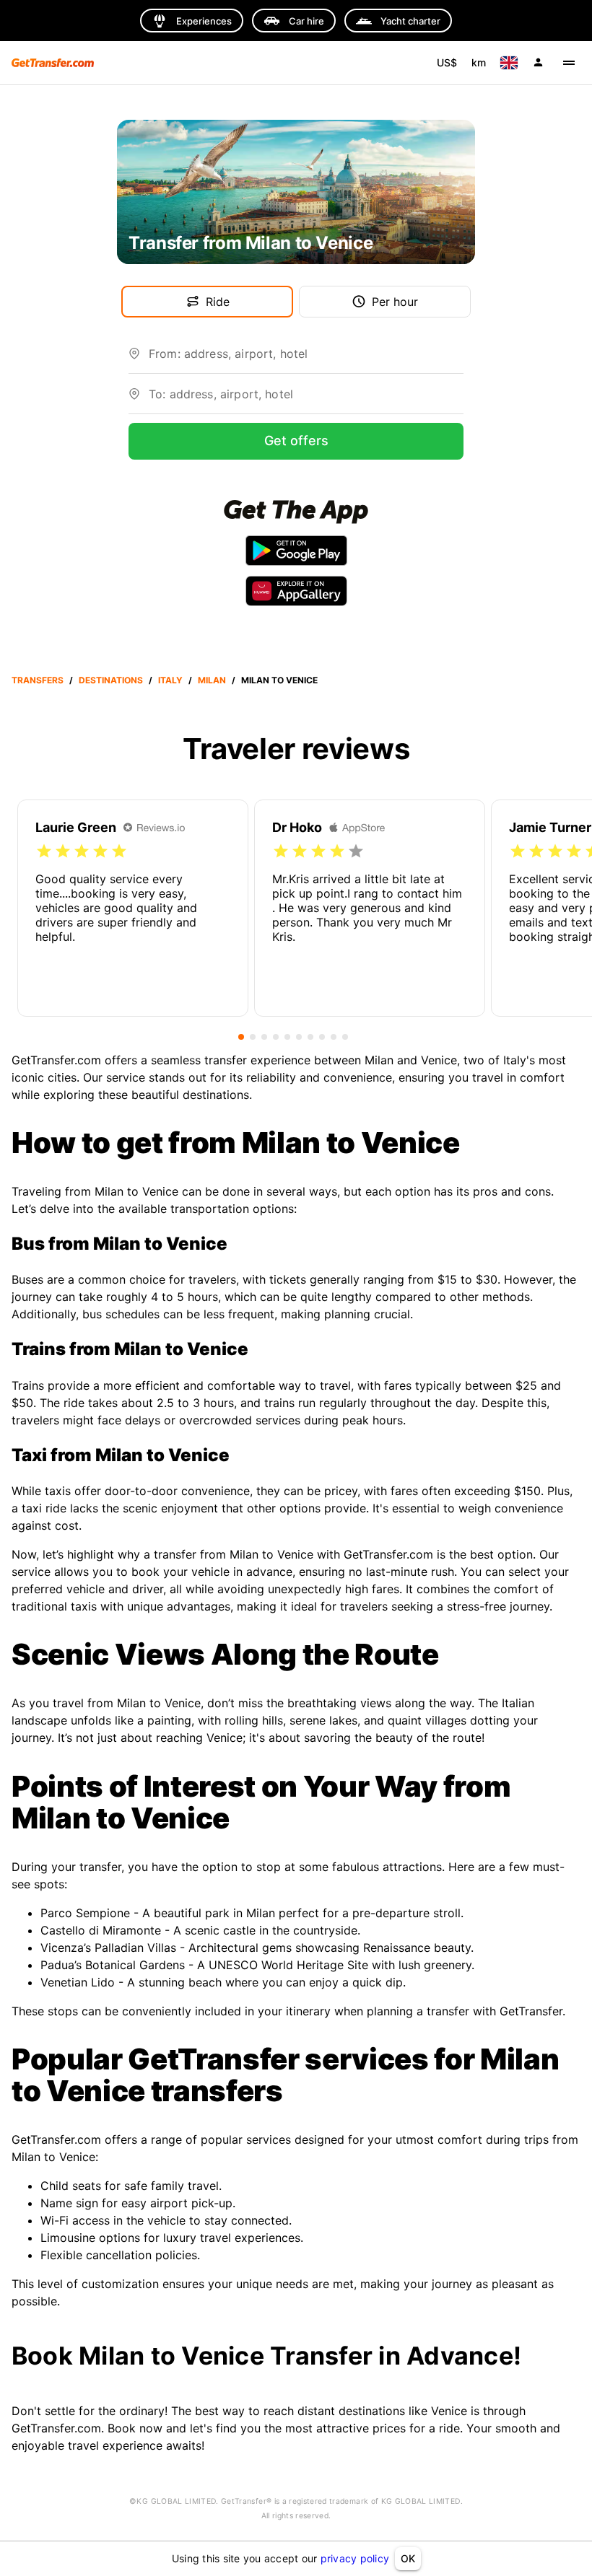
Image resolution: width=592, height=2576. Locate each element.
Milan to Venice (279, 680)
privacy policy (355, 2558)
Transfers (38, 680)
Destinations (111, 680)
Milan (212, 680)
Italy (170, 680)
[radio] (44, 851)
